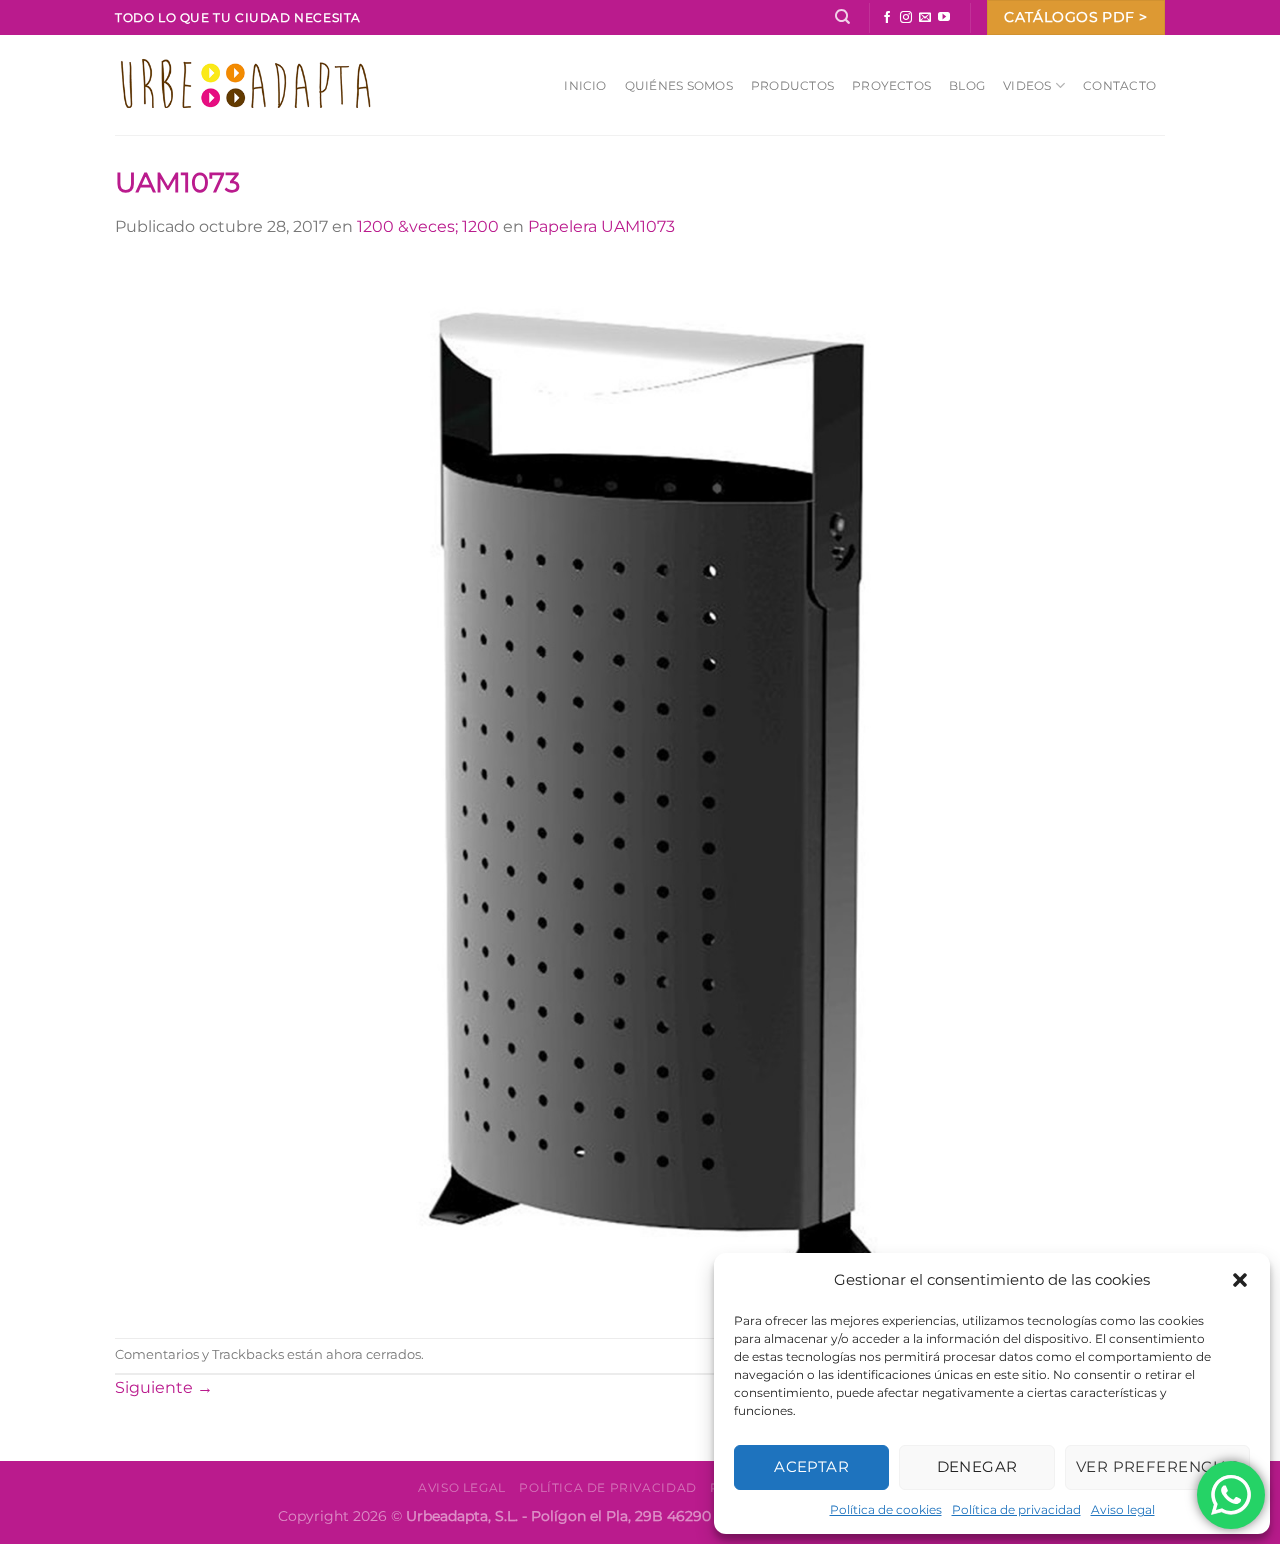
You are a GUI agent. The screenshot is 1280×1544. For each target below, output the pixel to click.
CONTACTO (1119, 85)
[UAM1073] (640, 787)
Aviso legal (1123, 1509)
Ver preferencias (1157, 1466)
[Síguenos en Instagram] (906, 18)
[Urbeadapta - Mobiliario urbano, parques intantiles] (245, 84)
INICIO (585, 85)
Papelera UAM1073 (601, 226)
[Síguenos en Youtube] (944, 18)
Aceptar (811, 1466)
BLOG (967, 85)
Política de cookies (886, 1509)
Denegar (977, 1466)
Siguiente (164, 1387)
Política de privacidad (1016, 1509)
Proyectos (891, 85)
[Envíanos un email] (925, 18)
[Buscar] (842, 17)
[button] (1240, 1280)
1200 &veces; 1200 (428, 226)
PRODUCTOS (792, 85)
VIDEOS (1027, 85)
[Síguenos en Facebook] (887, 18)
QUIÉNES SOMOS (679, 85)
